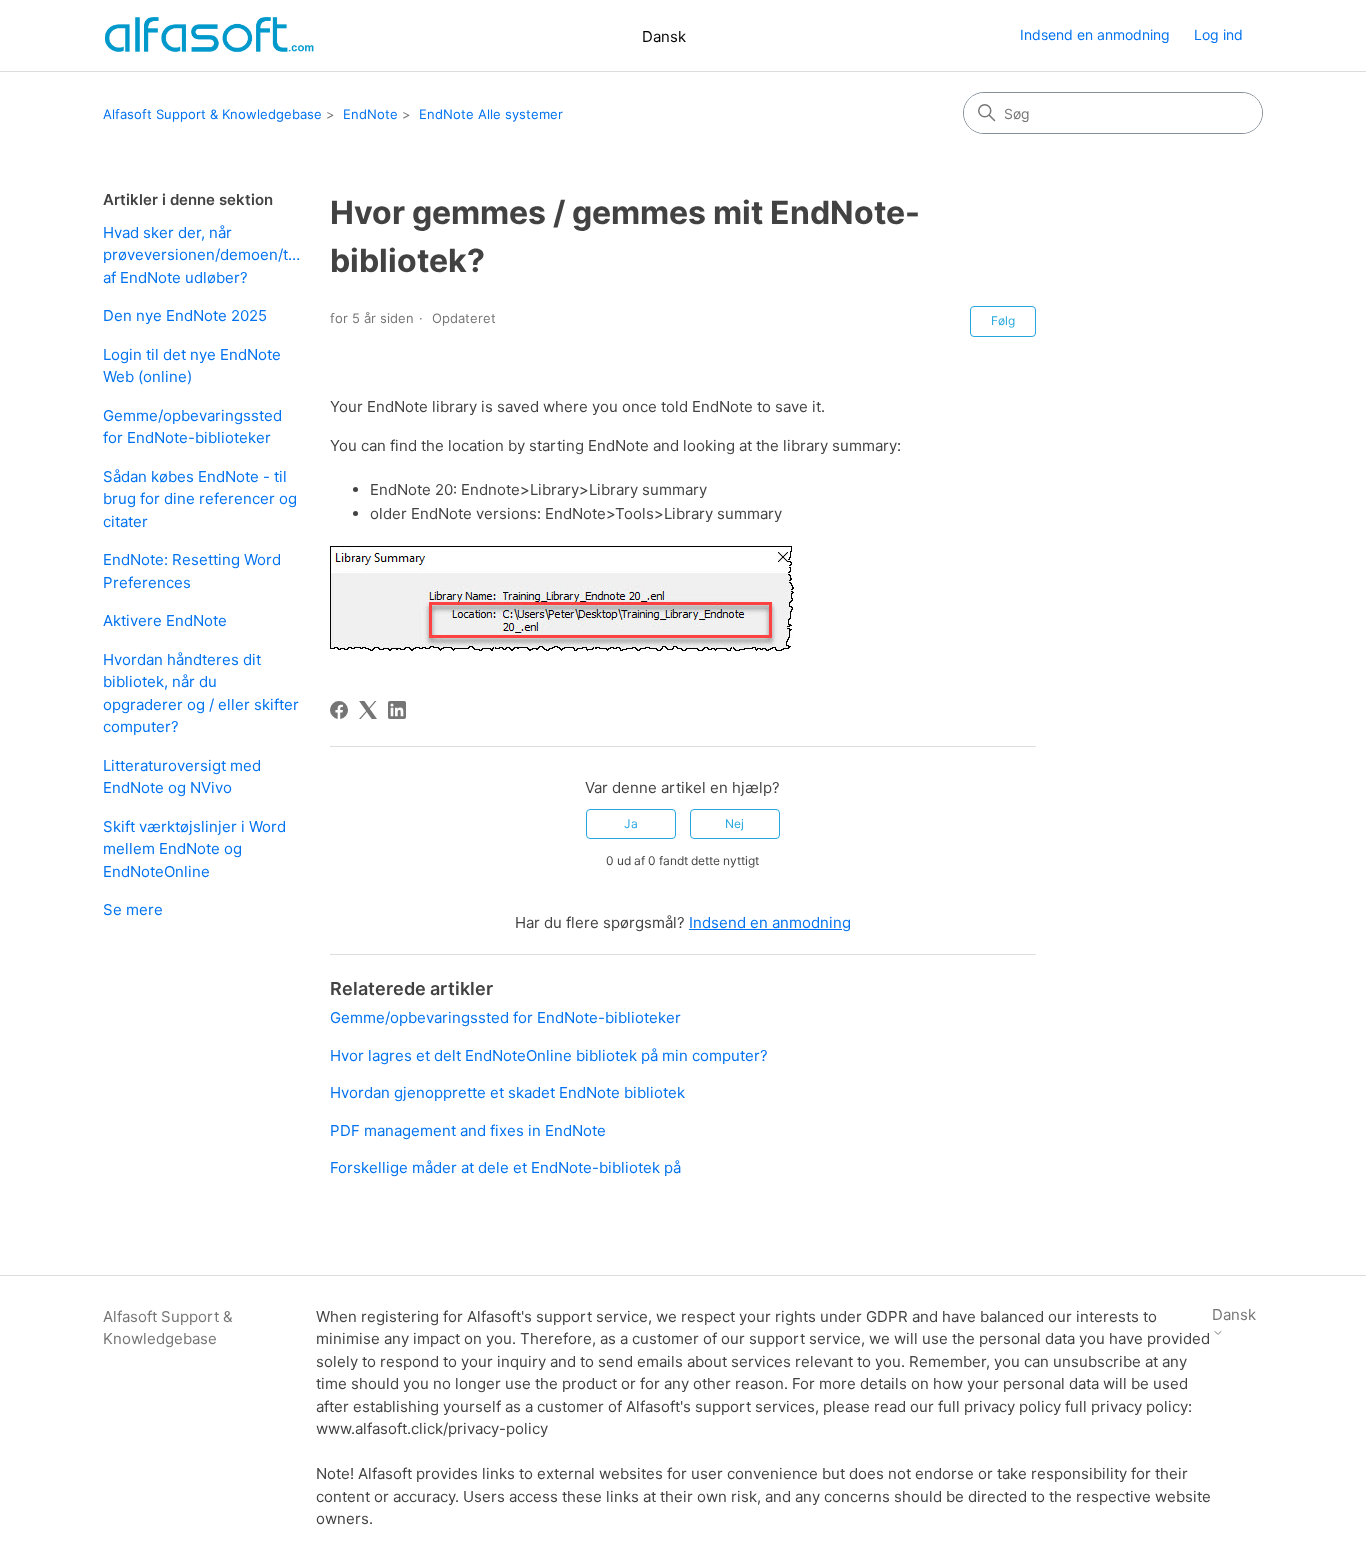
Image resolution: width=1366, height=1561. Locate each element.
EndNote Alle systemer (491, 114)
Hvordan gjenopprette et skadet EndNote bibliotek (507, 1092)
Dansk (664, 36)
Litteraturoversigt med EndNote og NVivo (182, 777)
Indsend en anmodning (1095, 34)
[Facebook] (339, 710)
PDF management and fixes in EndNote (468, 1130)
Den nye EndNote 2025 (185, 315)
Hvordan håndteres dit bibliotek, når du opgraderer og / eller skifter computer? (201, 693)
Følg (1003, 320)
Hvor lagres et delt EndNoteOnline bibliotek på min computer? (549, 1055)
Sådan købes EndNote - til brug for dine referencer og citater (200, 499)
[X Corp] (368, 710)
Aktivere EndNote (165, 620)
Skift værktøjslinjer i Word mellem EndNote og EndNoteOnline (194, 849)
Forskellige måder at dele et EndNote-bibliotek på (505, 1167)
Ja (631, 823)
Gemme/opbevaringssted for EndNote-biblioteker (192, 427)
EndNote (370, 114)
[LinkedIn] (397, 710)
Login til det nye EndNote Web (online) (192, 366)
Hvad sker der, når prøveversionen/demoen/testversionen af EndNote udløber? (201, 255)
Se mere (133, 909)
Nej (734, 823)
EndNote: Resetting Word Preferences (192, 571)
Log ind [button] (1218, 34)
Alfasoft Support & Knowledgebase (212, 114)
